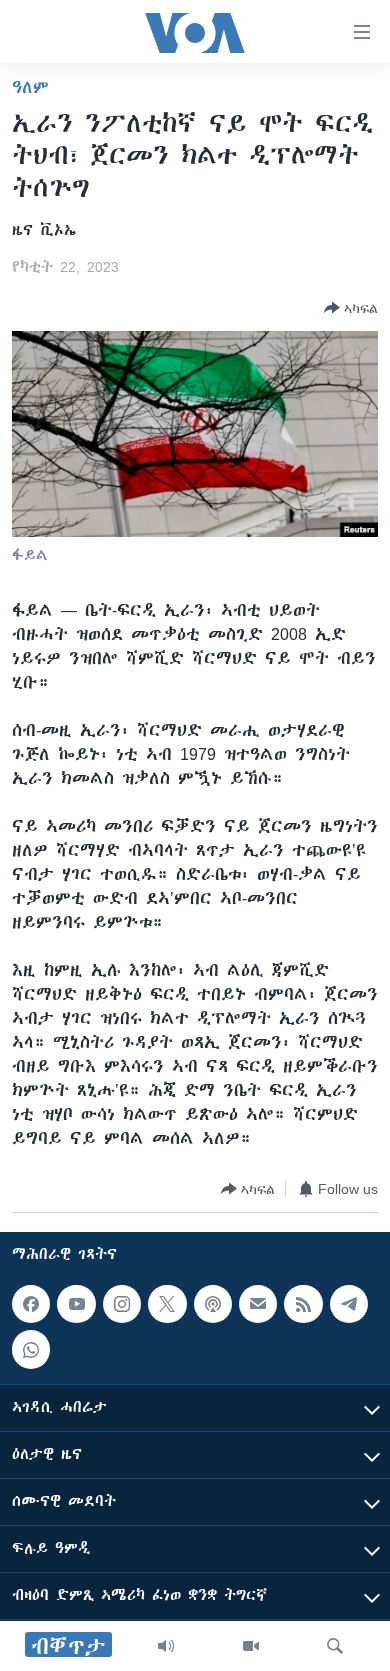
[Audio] (166, 1646)
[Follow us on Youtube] (76, 1304)
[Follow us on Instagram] (122, 1304)
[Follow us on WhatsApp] (31, 1349)
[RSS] (303, 1304)
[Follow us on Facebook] (31, 1304)
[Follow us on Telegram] (349, 1304)
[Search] (335, 1646)
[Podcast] (213, 1304)
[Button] (351, 308)
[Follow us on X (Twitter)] (167, 1304)
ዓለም (30, 87)
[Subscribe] (258, 1304)
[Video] (251, 1646)
